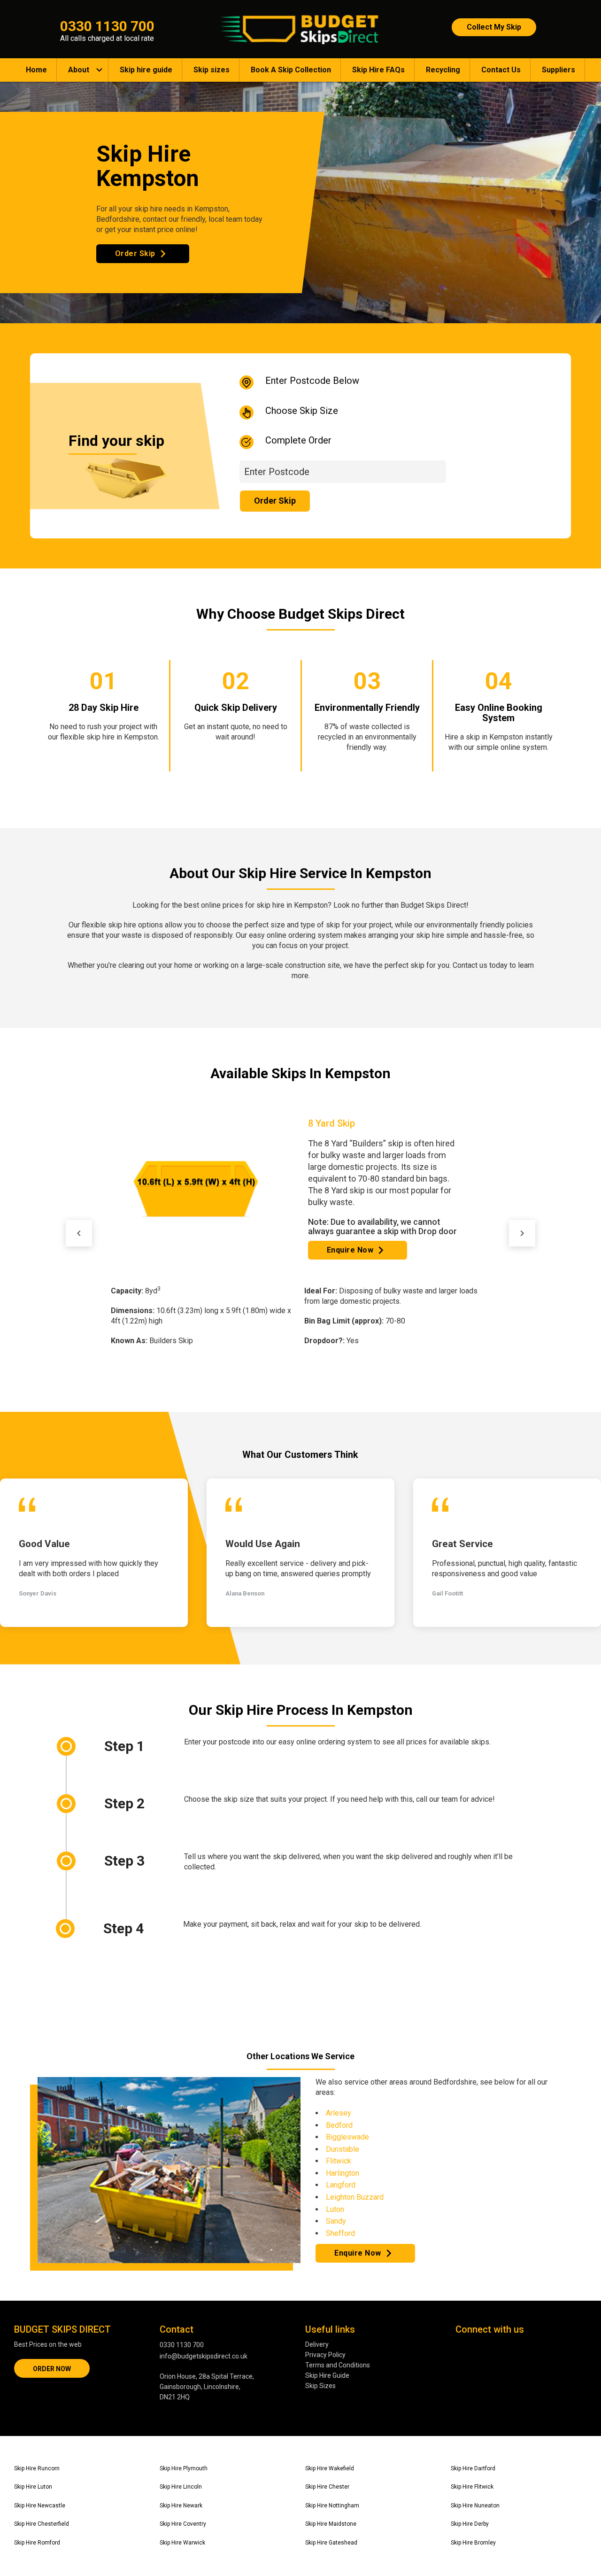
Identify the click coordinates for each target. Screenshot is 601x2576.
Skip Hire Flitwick (472, 2487)
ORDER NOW (52, 2369)
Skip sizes (212, 70)
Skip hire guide (146, 70)
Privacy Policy (325, 2355)
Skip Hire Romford (37, 2543)
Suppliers (559, 70)
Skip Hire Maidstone (331, 2524)
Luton (335, 2209)
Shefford (340, 2233)
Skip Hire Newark (181, 2506)
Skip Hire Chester (327, 2487)
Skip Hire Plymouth (184, 2468)
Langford (341, 2185)
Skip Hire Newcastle (40, 2506)
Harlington (343, 2173)
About (79, 70)
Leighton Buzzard (355, 2197)
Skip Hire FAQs (378, 70)
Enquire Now (350, 1208)
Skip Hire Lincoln (181, 2487)
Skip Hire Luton (33, 2487)
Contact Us (501, 70)
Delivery (317, 2344)
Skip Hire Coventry (183, 2524)
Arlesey (339, 2113)
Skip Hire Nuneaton (475, 2506)
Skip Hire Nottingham (332, 2506)
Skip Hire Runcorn (37, 2468)
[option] (300, 1212)
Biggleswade (347, 2137)
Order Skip (135, 253)
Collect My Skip (494, 27)
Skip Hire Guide (327, 2375)
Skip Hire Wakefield (330, 2468)
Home (36, 70)
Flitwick (339, 2161)
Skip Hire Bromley (473, 2543)
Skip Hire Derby (470, 2524)
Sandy (336, 2221)
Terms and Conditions (338, 2365)
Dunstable (343, 2149)
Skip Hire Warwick (182, 2543)
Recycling (443, 70)
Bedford (339, 2125)
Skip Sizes (320, 2386)
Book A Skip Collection (291, 70)
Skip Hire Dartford (473, 2468)
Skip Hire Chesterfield (42, 2524)
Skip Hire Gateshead (331, 2543)
